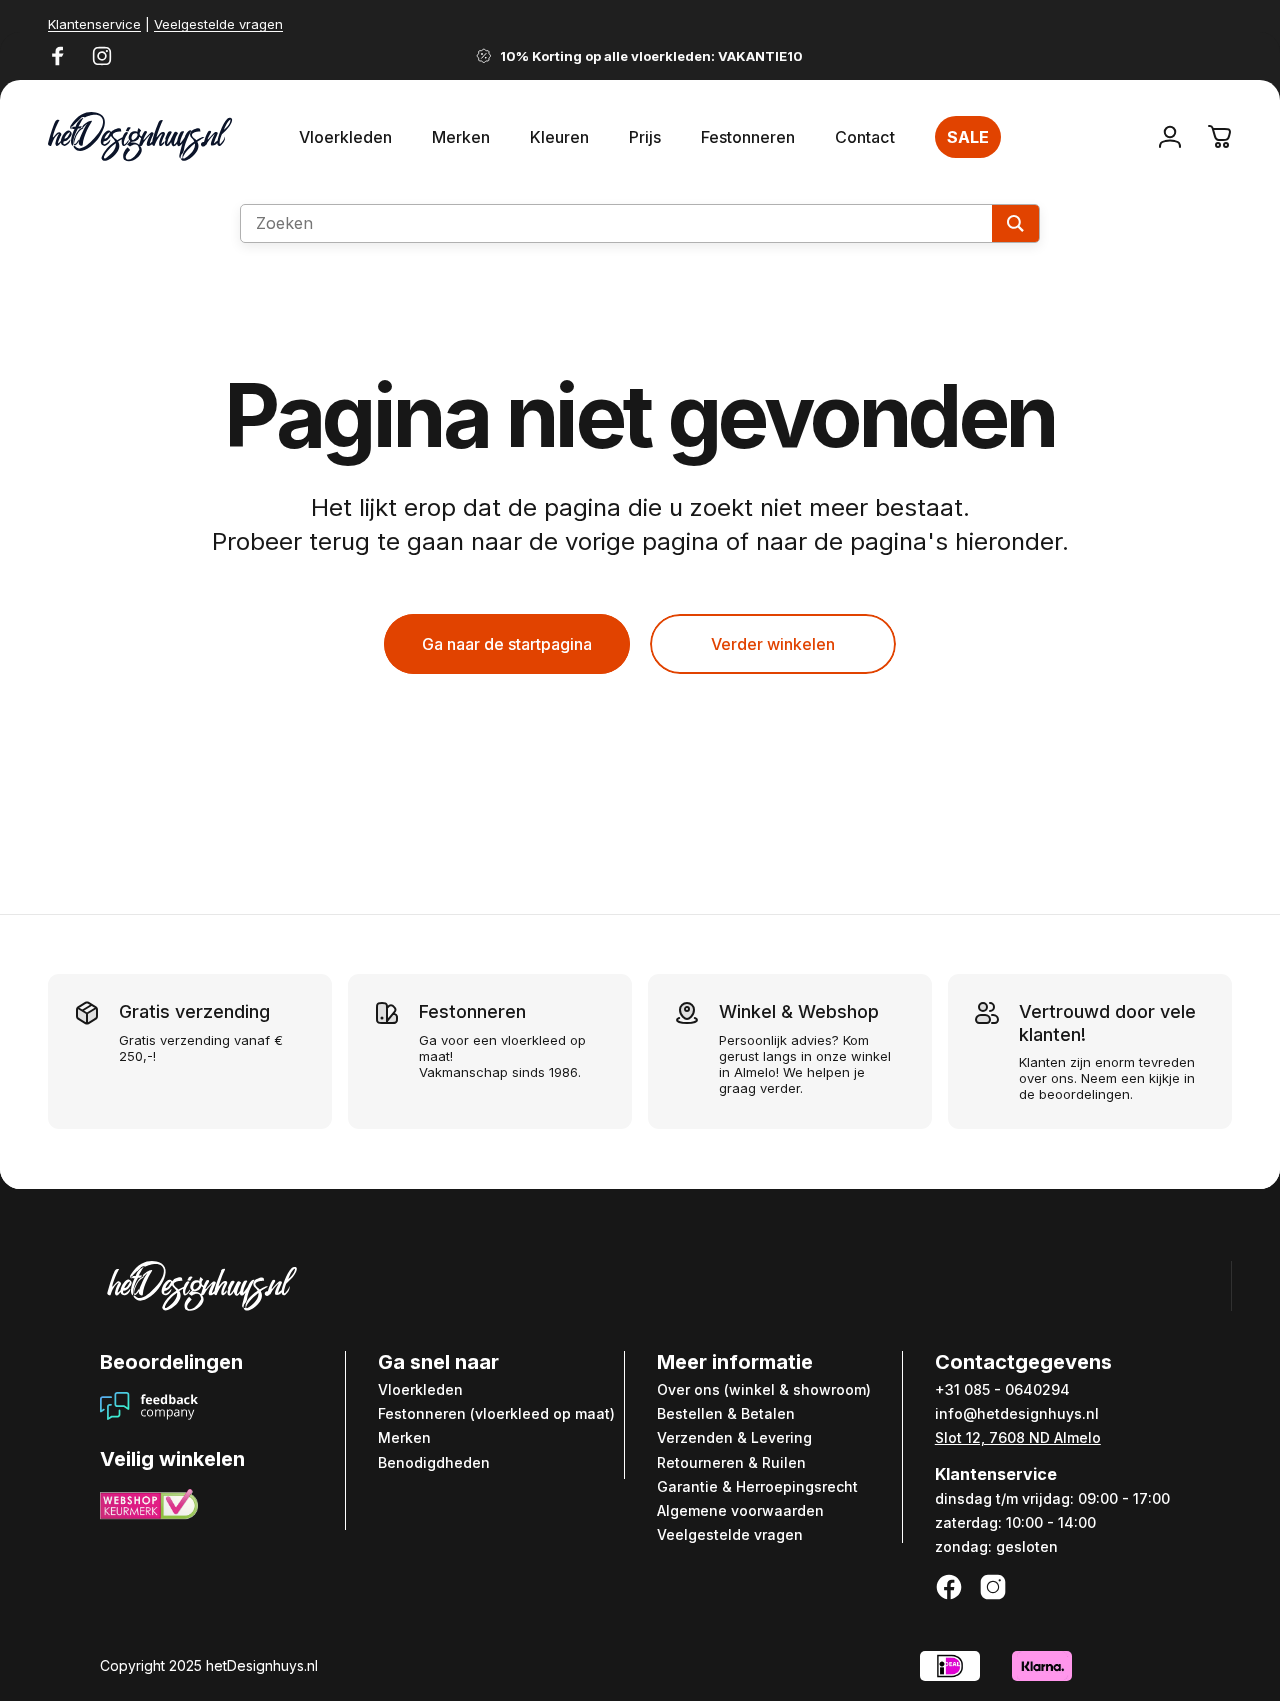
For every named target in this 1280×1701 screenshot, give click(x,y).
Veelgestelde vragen (218, 24)
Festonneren (472, 1011)
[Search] (1015, 223)
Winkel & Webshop (799, 1011)
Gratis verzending (194, 1011)
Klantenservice (94, 24)
